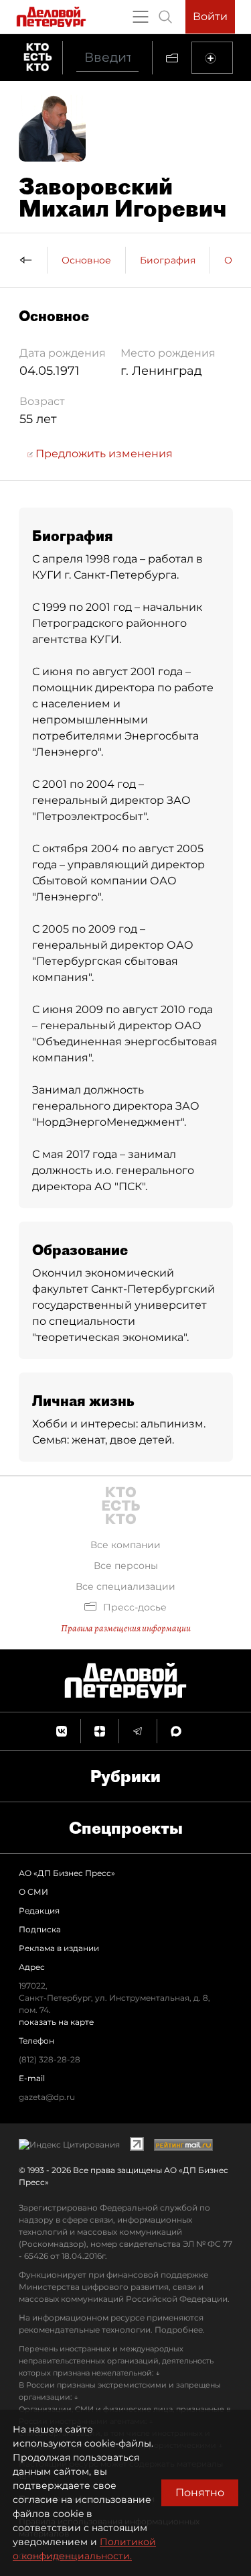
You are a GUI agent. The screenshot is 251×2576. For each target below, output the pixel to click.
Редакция (39, 1911)
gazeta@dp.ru (47, 2097)
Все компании (125, 1545)
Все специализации (125, 1586)
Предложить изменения (103, 454)
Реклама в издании (59, 1948)
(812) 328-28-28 (50, 2059)
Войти (210, 16)
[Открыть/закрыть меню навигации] (141, 17)
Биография (168, 260)
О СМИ (33, 1892)
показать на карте (56, 2022)
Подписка (40, 1929)
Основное (86, 260)
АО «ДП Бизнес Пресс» (67, 1873)
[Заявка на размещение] (212, 58)
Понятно (200, 2493)
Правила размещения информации (126, 1628)
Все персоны (126, 1566)
